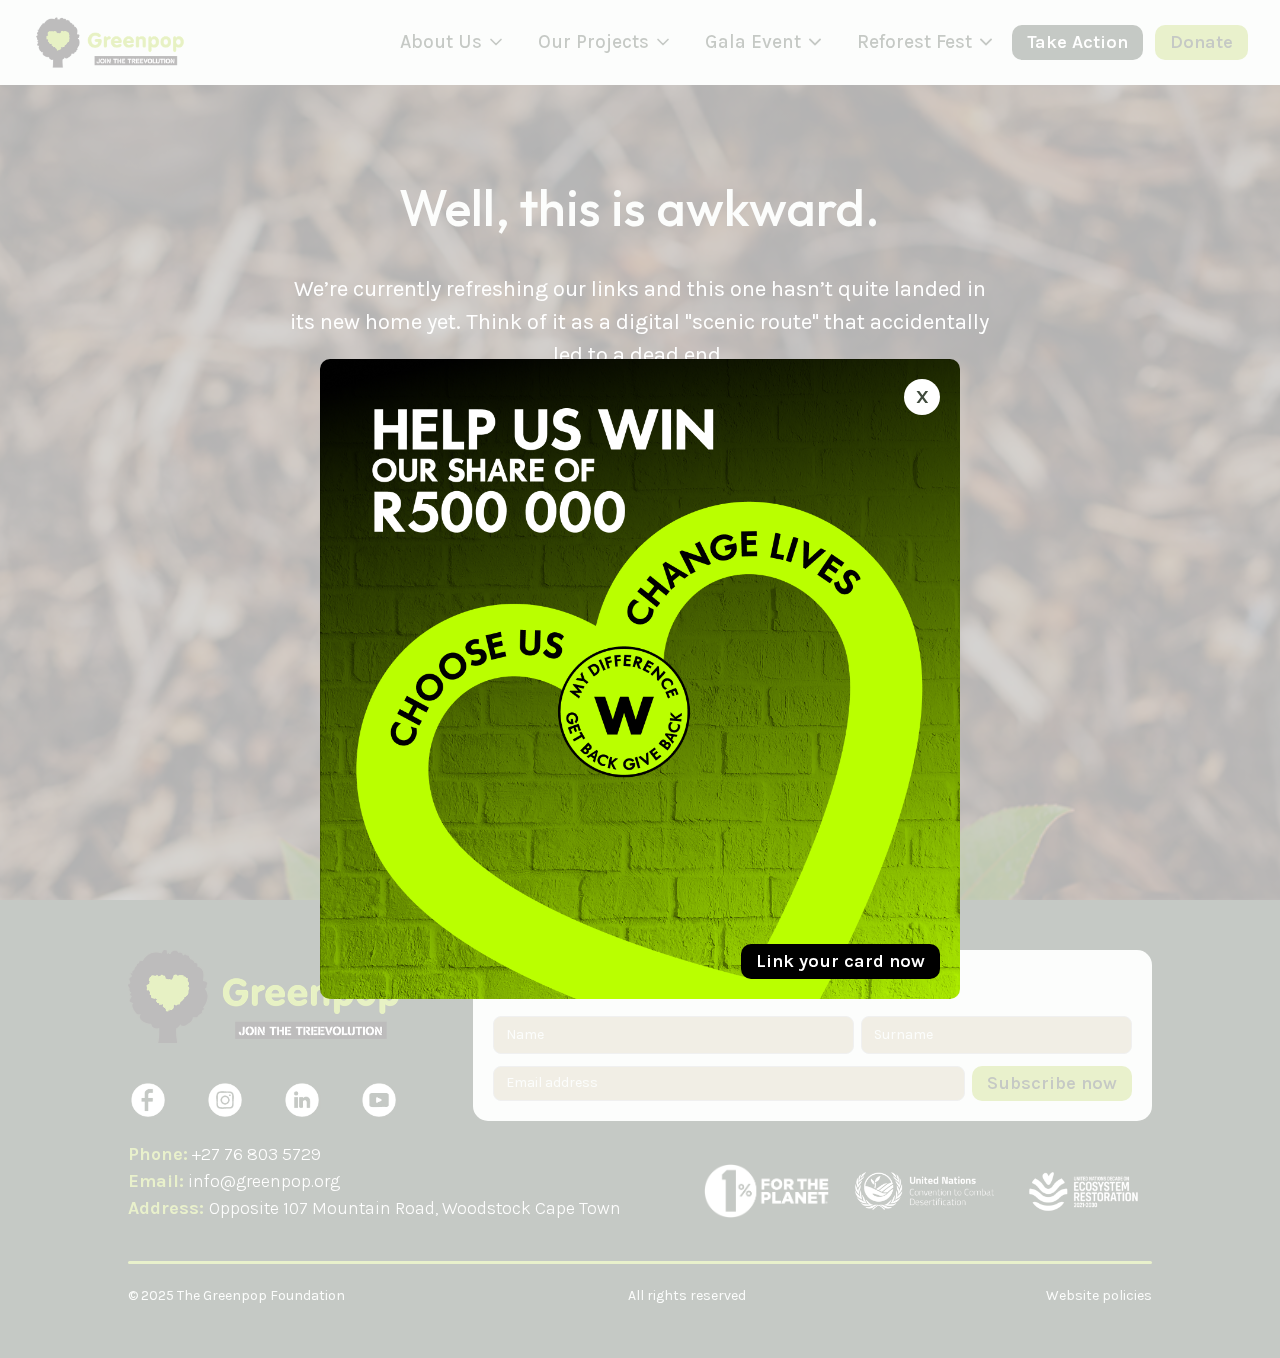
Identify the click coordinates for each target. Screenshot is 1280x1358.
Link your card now (840, 961)
